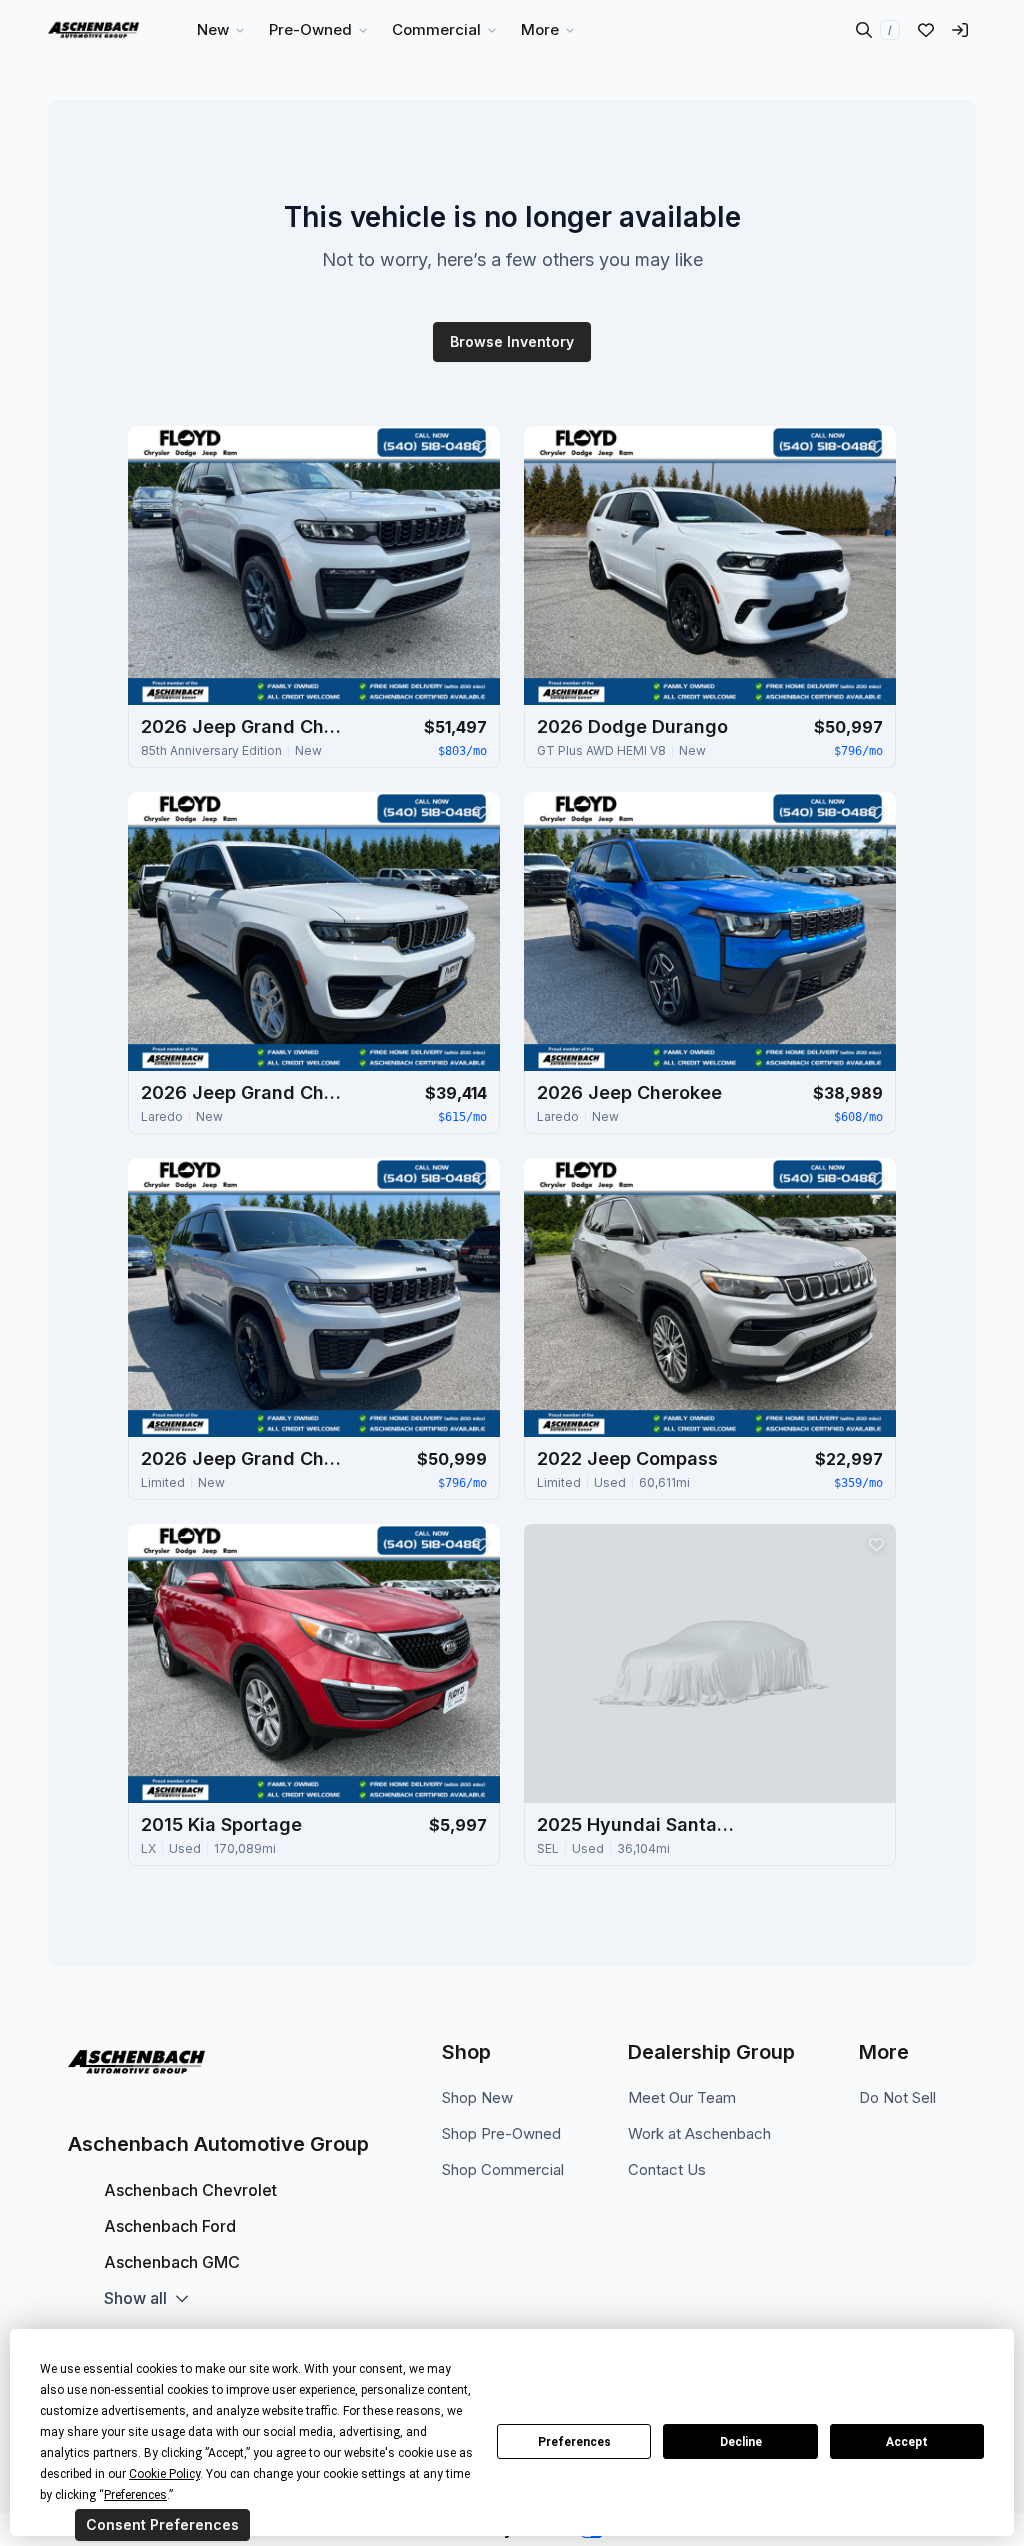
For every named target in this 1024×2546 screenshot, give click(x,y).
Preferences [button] (135, 2495)
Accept (907, 2442)
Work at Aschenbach (699, 2133)
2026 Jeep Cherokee (629, 1092)
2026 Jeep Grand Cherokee (241, 1092)
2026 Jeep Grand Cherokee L (241, 726)
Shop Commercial (503, 2169)
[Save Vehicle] (480, 446)
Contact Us (667, 2169)
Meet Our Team (682, 2097)
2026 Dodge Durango (632, 726)
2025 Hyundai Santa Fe (637, 1824)
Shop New (477, 2097)
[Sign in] (960, 30)
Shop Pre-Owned (501, 2133)
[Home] (93, 30)
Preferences (574, 2442)
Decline (741, 2442)
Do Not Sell (897, 2097)
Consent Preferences (162, 2524)
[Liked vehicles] (926, 30)
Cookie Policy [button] (164, 2474)
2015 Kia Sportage (221, 1824)
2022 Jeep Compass (627, 1458)
